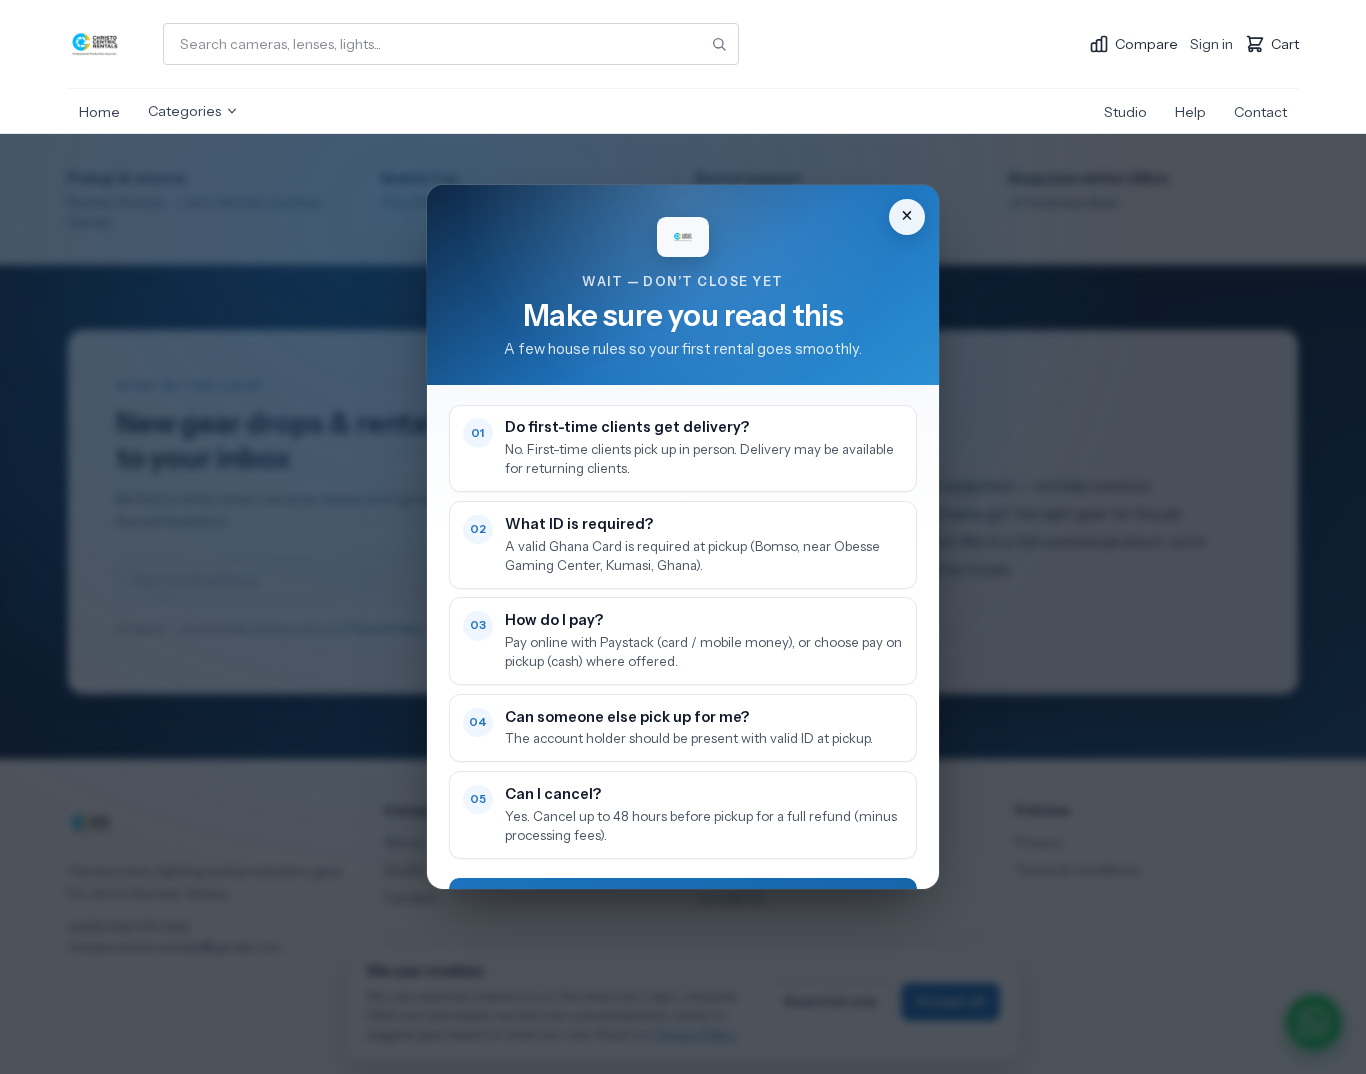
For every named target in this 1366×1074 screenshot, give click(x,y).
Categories (184, 111)
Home (99, 112)
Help (1190, 112)
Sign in (1211, 44)
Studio (1125, 112)
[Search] (719, 44)
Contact (1260, 112)
